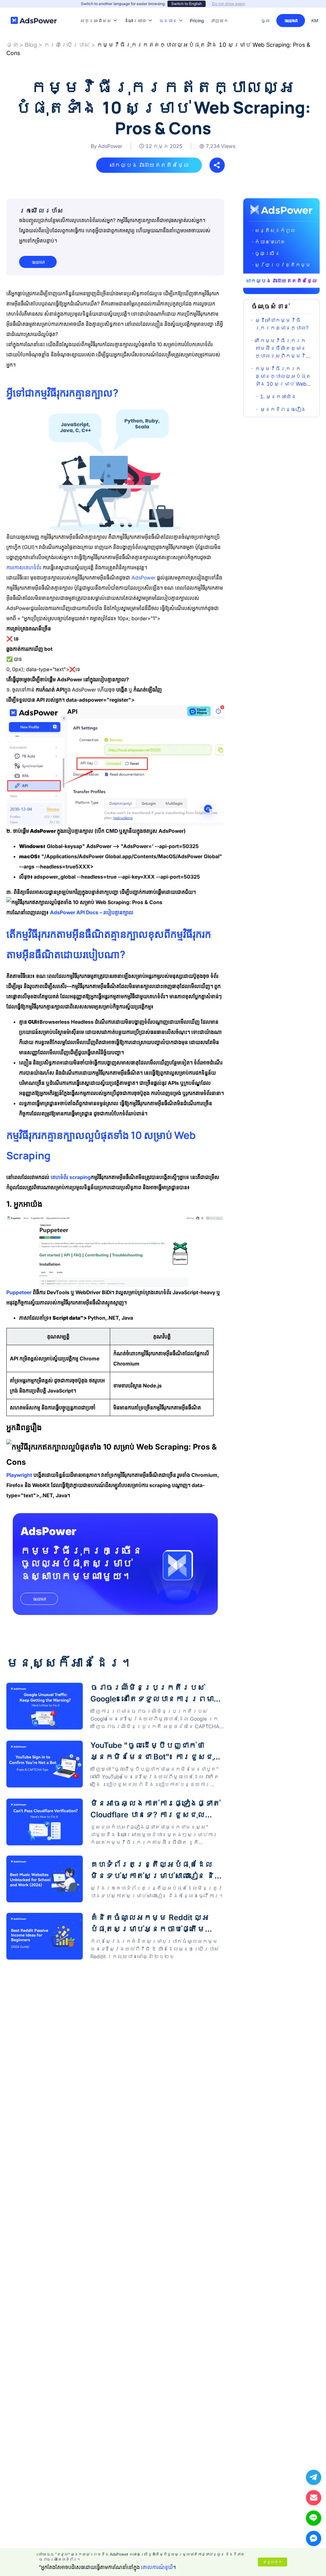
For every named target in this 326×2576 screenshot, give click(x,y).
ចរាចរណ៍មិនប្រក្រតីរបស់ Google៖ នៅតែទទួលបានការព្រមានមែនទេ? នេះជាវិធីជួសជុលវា (108, 1689)
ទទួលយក (273, 2562)
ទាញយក (219, 11)
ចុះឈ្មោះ (291, 21)
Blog (31, 45)
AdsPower (48, 1531)
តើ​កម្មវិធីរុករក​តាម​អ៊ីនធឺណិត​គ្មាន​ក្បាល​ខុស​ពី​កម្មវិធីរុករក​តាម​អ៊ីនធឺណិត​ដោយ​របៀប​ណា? (283, 348)
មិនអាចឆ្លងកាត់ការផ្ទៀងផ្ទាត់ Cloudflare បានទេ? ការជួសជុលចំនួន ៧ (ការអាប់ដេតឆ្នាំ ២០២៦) (106, 1805)
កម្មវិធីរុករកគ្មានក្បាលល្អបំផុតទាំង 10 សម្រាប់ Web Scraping (283, 376)
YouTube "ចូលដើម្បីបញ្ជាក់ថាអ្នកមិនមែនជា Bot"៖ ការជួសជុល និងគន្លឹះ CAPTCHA (113, 1744)
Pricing (197, 11)
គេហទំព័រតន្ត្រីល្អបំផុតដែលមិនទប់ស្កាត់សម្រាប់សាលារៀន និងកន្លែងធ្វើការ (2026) (111, 1863)
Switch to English (187, 4)
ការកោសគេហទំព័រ (24, 567)
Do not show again (229, 4)
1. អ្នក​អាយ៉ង (278, 397)
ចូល (266, 21)
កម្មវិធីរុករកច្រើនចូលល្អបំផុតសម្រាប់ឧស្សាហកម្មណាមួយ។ (81, 1563)
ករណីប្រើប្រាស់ (67, 45)
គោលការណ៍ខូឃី (157, 2567)
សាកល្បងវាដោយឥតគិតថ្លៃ (149, 165)
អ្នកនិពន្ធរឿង (283, 409)
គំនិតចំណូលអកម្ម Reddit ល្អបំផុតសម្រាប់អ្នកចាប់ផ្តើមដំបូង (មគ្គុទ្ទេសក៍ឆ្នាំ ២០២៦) (111, 1920)
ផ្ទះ (12, 45)
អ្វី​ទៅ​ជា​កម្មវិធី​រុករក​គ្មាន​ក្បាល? (282, 324)
